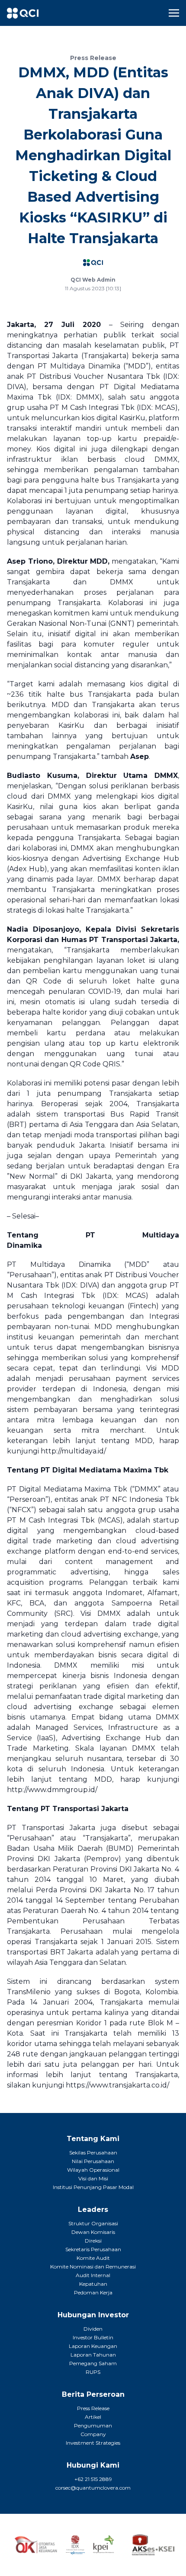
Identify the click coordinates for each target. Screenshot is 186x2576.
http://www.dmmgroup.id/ (52, 1790)
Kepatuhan (93, 2284)
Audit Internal (93, 2275)
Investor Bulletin (93, 2337)
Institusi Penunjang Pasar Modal (93, 2187)
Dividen (93, 2329)
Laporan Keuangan (93, 2346)
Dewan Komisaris (93, 2232)
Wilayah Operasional (93, 2170)
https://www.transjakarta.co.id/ (117, 2085)
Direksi (93, 2241)
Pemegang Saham (93, 2363)
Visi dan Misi (93, 2178)
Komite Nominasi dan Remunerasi (93, 2267)
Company (93, 2434)
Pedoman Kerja (93, 2292)
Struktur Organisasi (93, 2223)
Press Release (93, 2408)
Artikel (93, 2417)
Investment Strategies (93, 2443)
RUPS (93, 2372)
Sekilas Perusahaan (93, 2152)
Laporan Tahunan (93, 2355)
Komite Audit (93, 2258)
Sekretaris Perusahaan (93, 2249)
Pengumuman (93, 2425)
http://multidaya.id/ (73, 1451)
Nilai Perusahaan (93, 2161)
